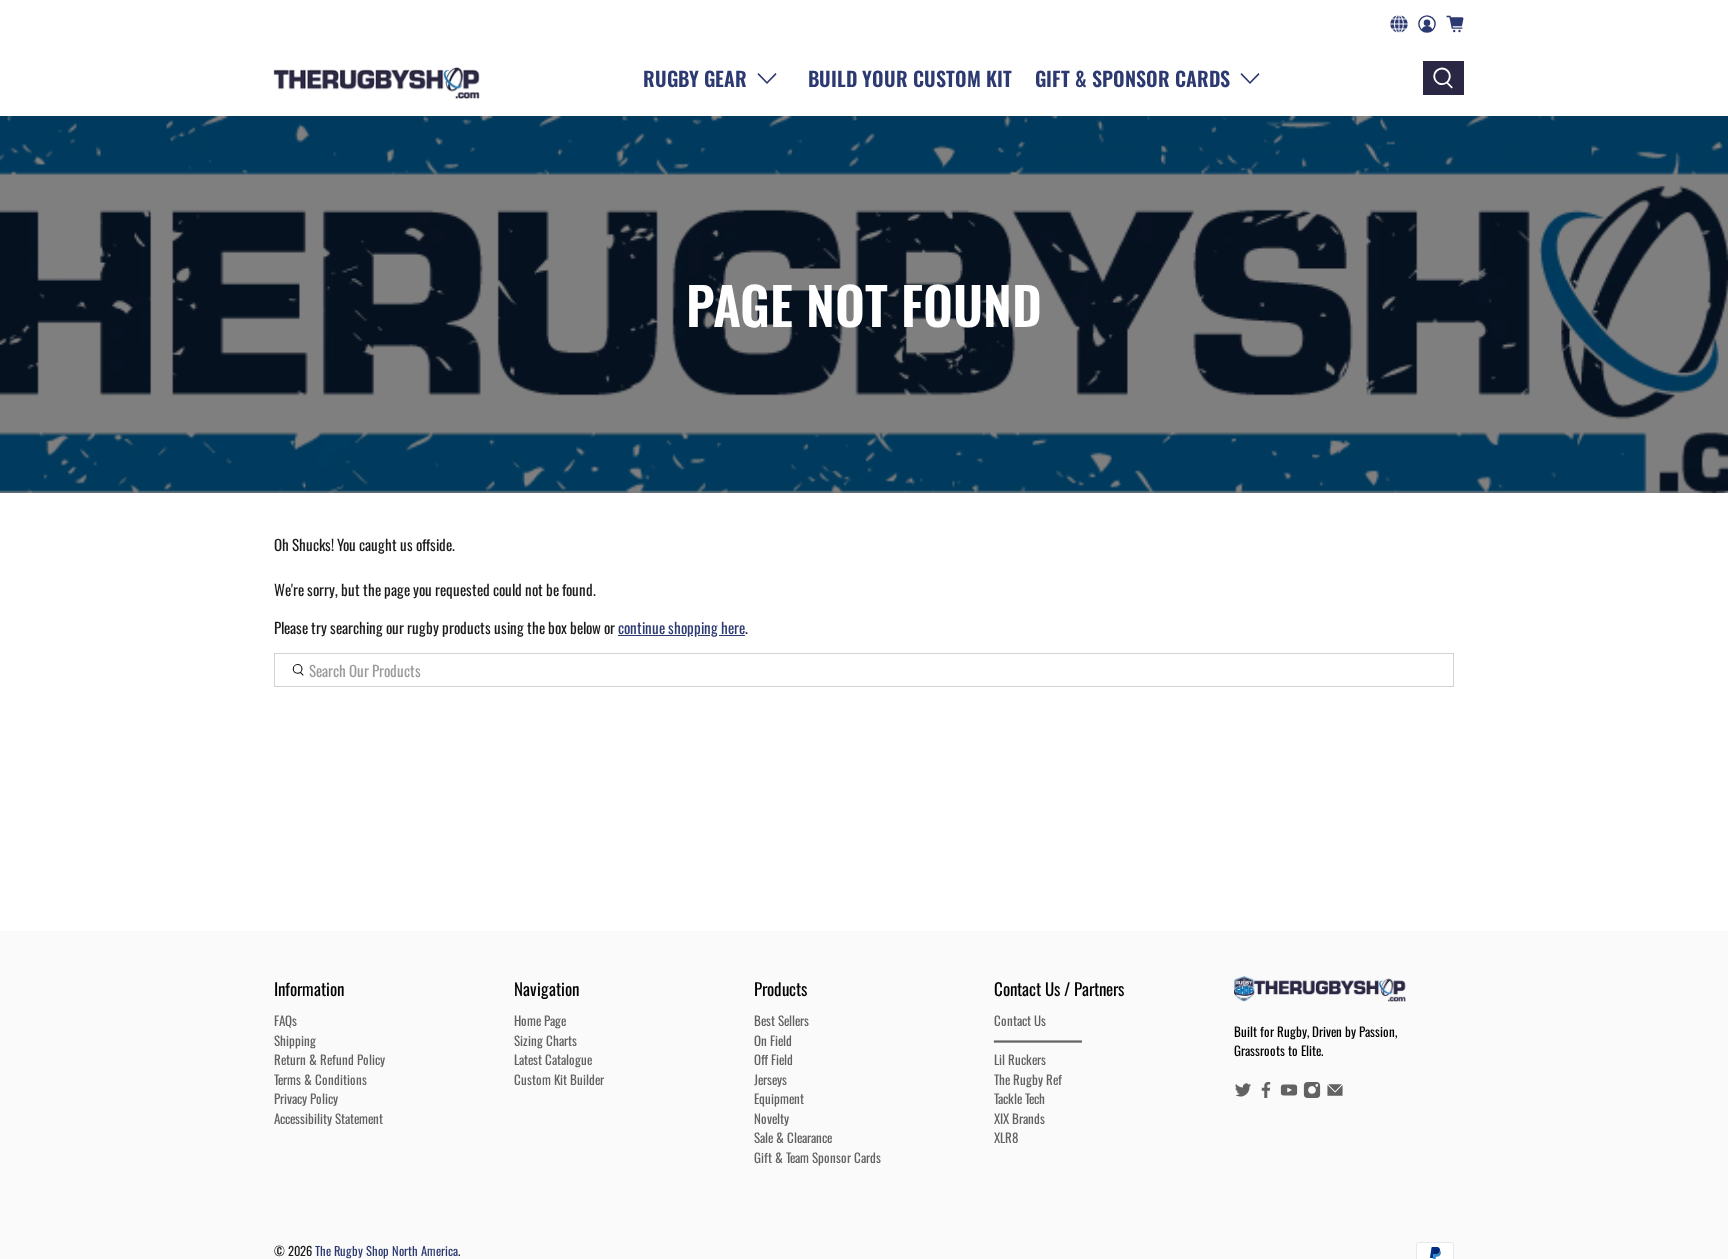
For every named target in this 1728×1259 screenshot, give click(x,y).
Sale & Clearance (793, 1137)
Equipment (779, 1098)
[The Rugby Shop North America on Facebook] (1266, 1093)
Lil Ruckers (1020, 1059)
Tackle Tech (1019, 1098)
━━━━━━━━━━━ (1038, 1040)
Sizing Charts (545, 1040)
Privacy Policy (306, 1098)
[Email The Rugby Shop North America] (1335, 1093)
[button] (1152, 78)
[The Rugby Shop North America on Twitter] (1243, 1093)
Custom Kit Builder (559, 1079)
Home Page (540, 1020)
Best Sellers (781, 1020)
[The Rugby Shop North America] (376, 78)
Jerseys (770, 1079)
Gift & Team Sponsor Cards (817, 1157)
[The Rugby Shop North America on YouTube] (1289, 1093)
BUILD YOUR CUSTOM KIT (910, 78)
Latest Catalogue (553, 1059)
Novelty (771, 1118)
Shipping (295, 1040)
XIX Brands (1019, 1118)
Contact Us (1020, 1020)
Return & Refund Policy (329, 1059)
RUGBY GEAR (695, 78)
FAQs (285, 1020)
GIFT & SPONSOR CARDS (1132, 78)
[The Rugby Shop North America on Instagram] (1312, 1093)
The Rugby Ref (1028, 1079)
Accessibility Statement (328, 1118)
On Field (773, 1040)
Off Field (773, 1059)
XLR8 (1006, 1137)
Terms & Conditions (320, 1079)
